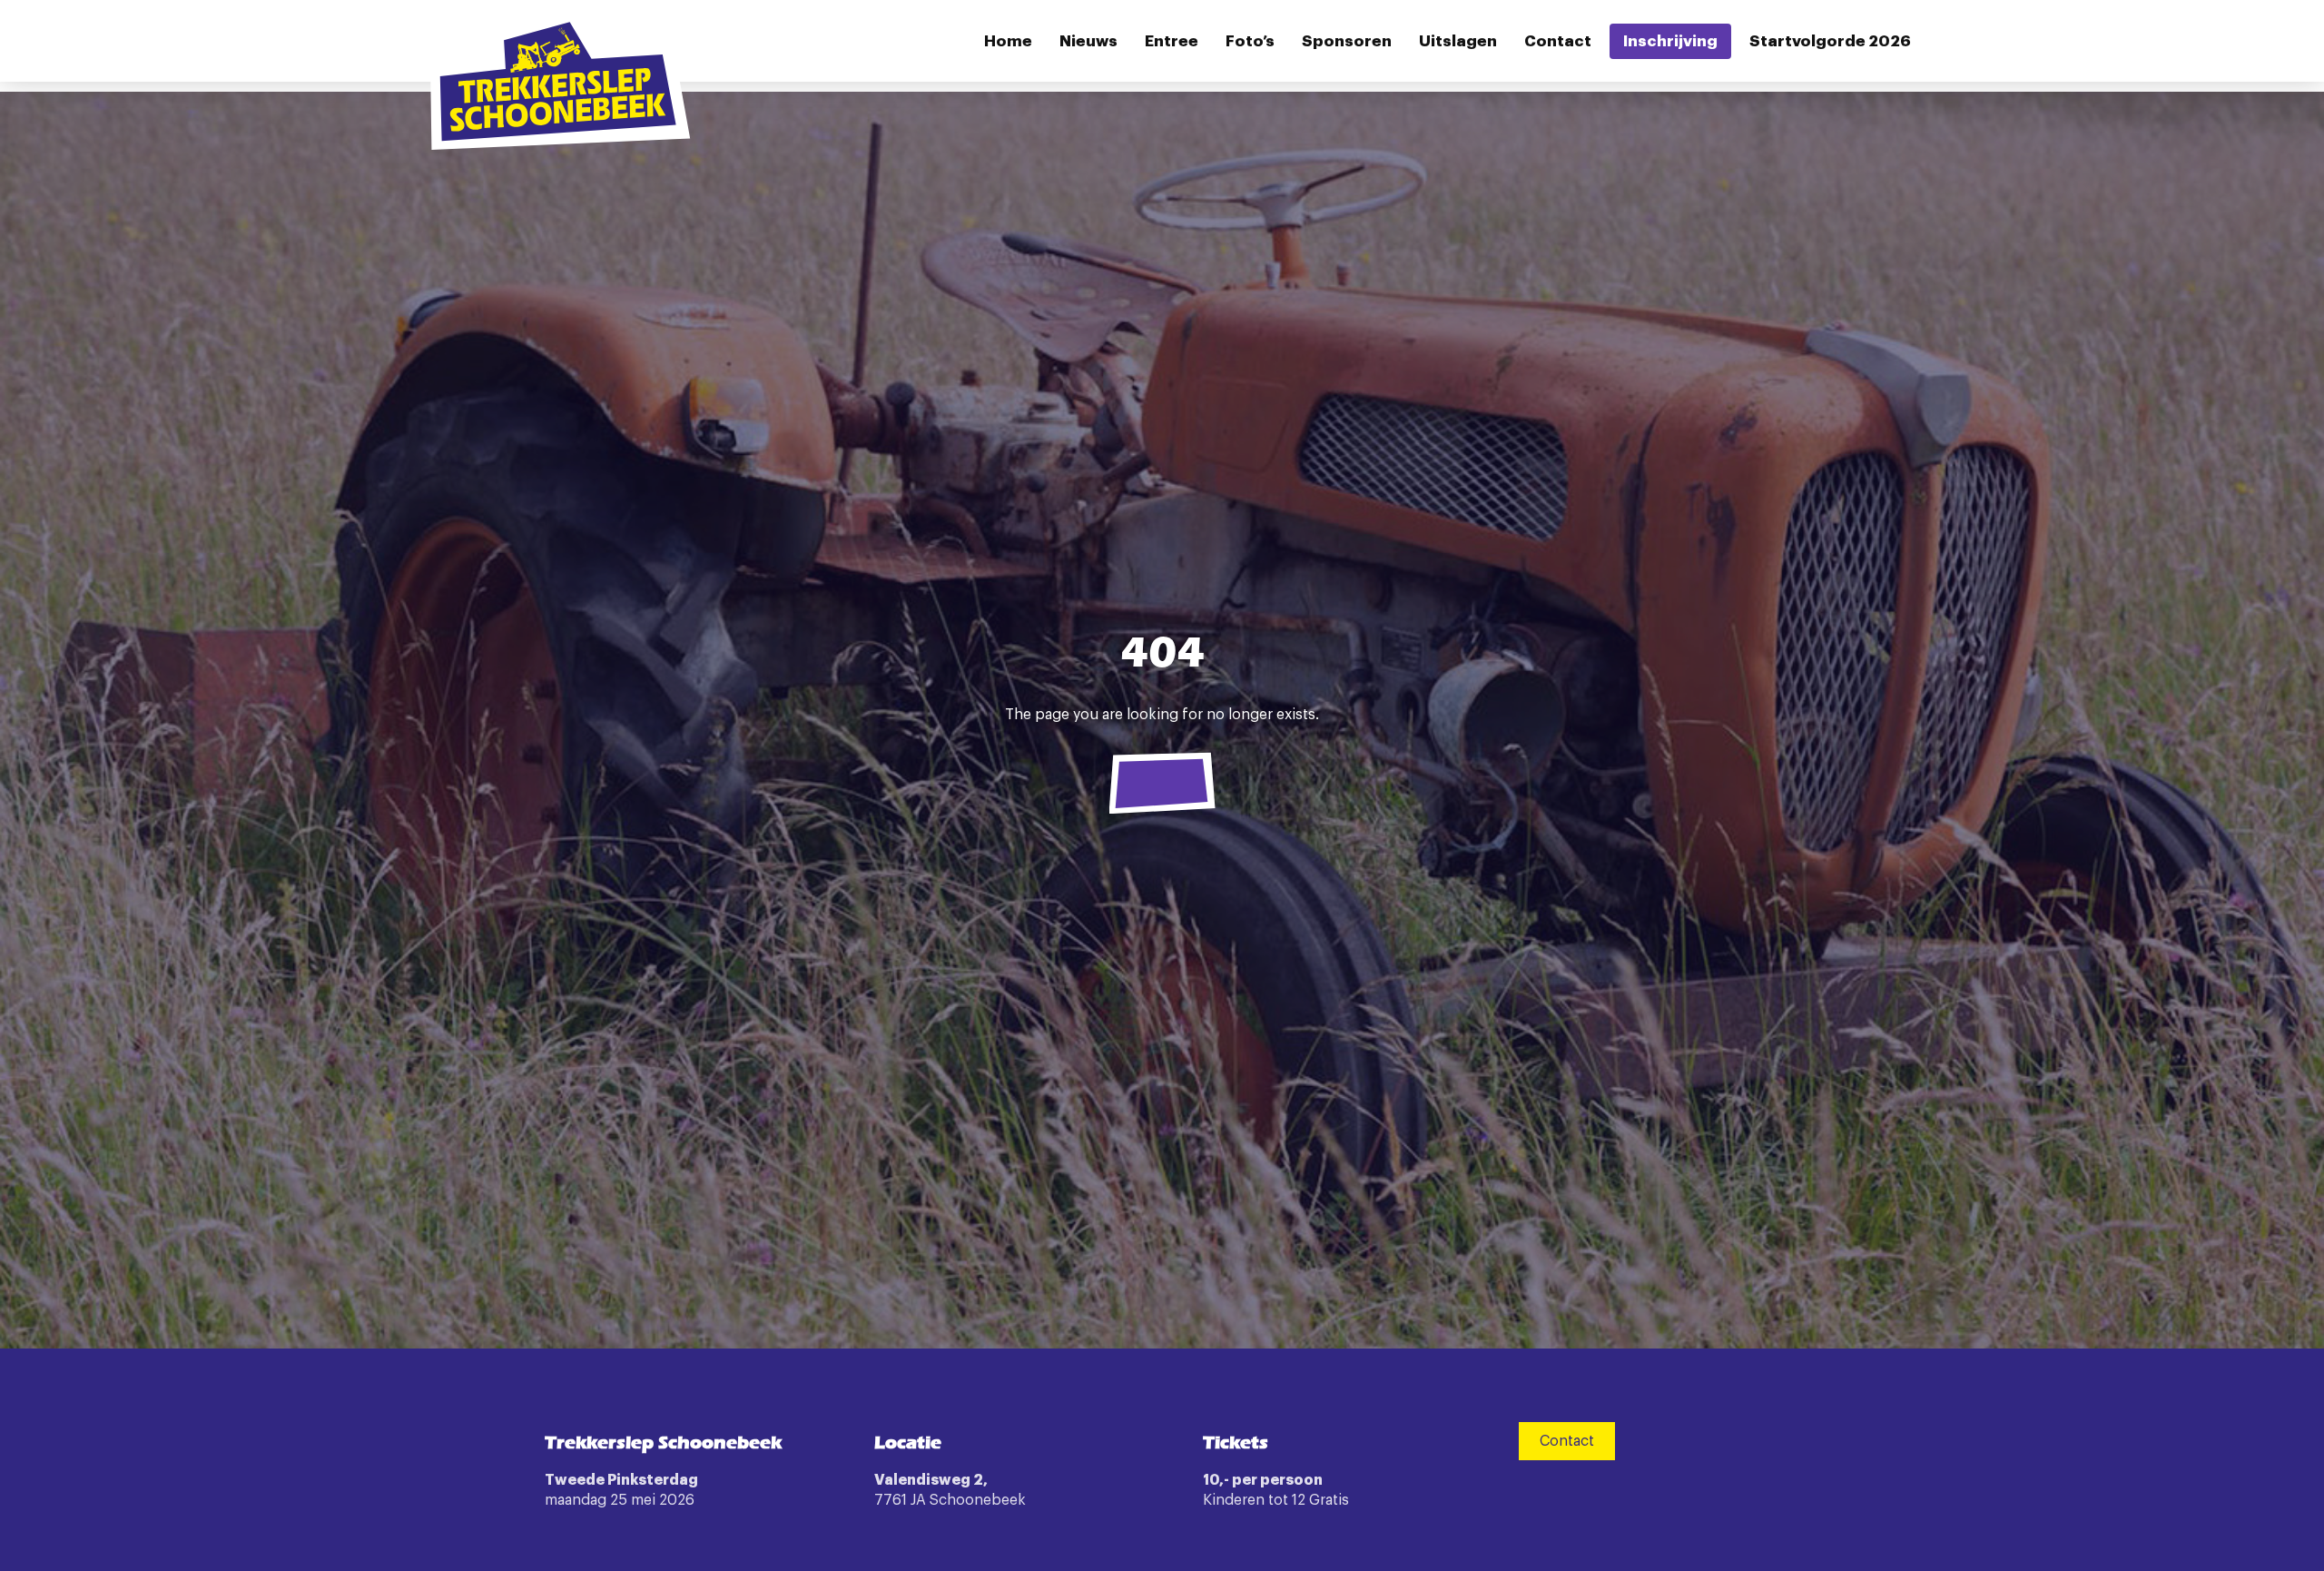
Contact (1558, 41)
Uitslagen (1458, 41)
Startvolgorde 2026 (1830, 41)
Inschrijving (1670, 41)
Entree (1172, 41)
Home (1008, 41)
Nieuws (1088, 41)
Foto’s (1250, 41)
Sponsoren (1347, 41)
